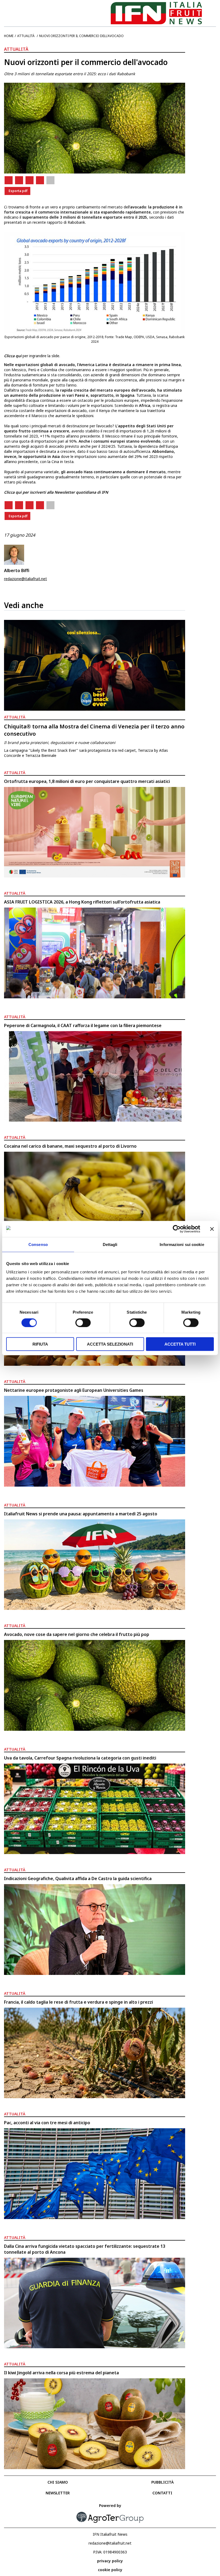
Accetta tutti (180, 1344)
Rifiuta (40, 1344)
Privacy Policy (110, 2561)
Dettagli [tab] (110, 1244)
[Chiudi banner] (212, 1229)
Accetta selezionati (110, 1344)
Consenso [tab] (38, 1244)
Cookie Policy (110, 2570)
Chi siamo (58, 2482)
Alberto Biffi (17, 570)
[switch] (83, 1323)
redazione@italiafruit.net (25, 579)
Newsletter (58, 2493)
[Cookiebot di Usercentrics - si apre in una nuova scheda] (177, 1229)
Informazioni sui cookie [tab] (182, 1244)
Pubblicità (162, 2482)
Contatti (162, 2493)
